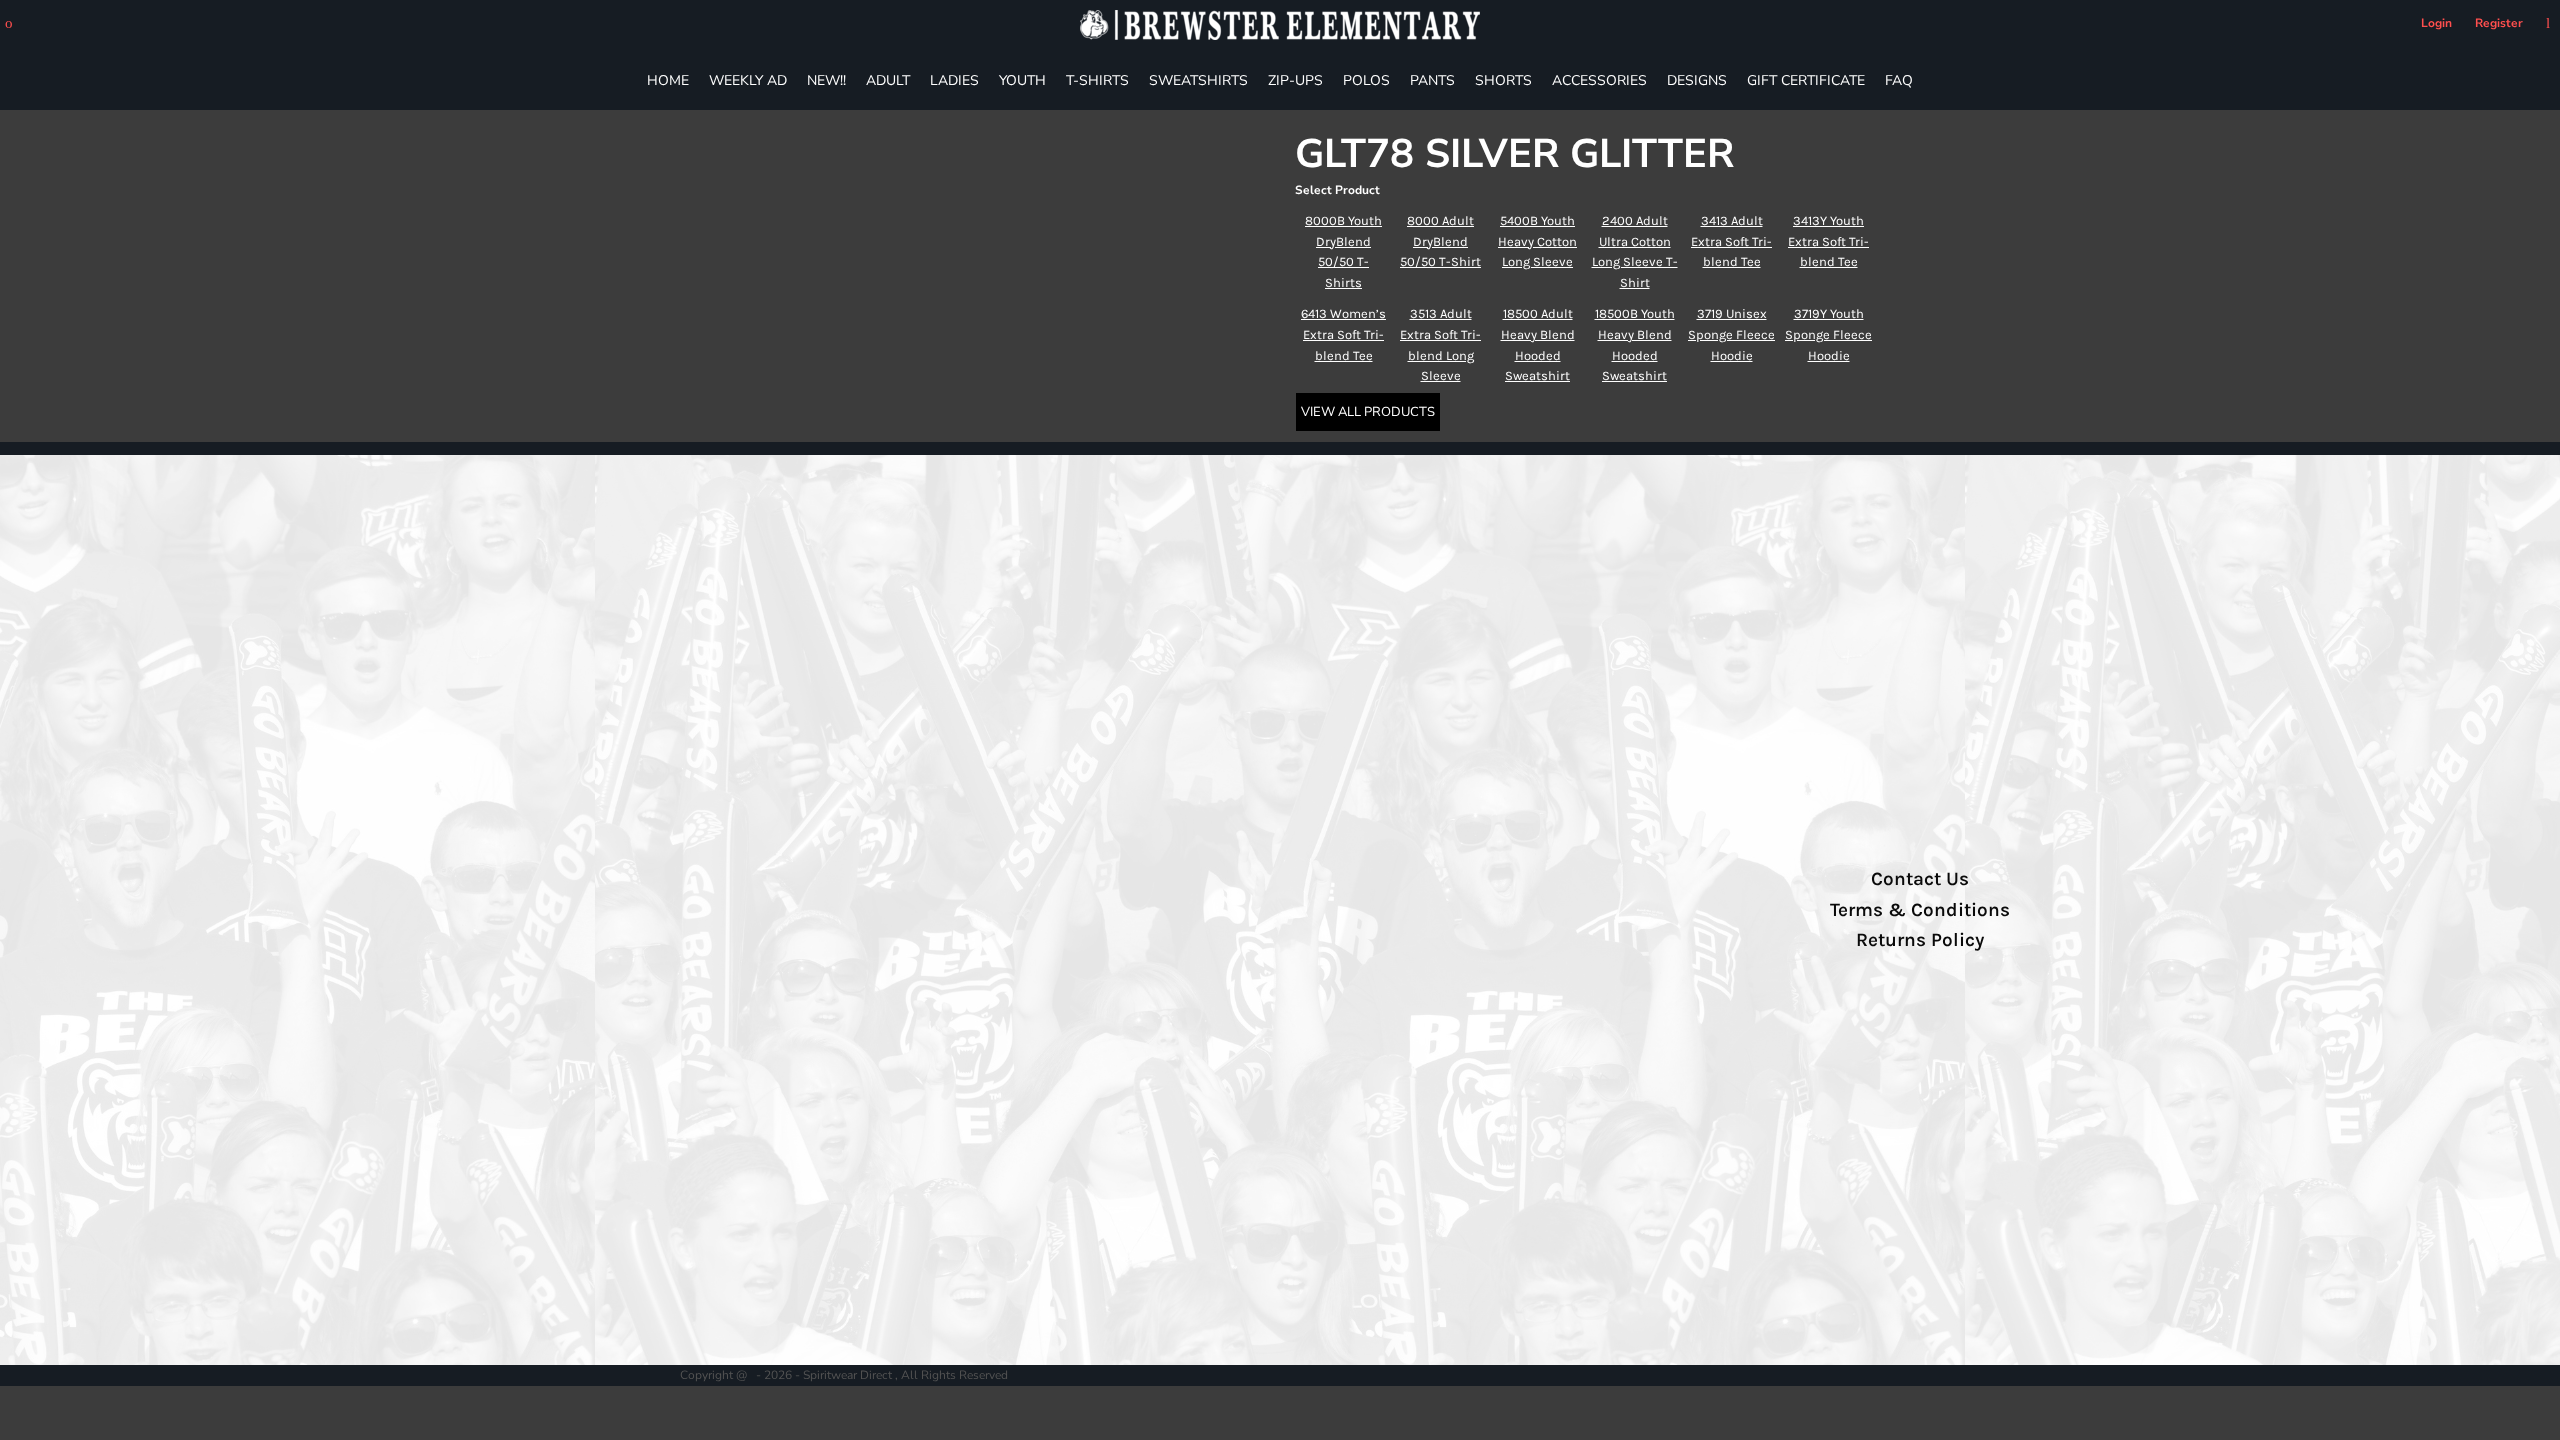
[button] (9, 23)
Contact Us (1920, 879)
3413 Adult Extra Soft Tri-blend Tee (1731, 241)
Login (2436, 23)
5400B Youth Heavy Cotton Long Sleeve (1537, 241)
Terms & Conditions (1920, 910)
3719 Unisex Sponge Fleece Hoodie (1731, 334)
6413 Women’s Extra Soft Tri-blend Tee (1343, 334)
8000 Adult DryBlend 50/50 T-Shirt (1440, 241)
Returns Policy (1920, 940)
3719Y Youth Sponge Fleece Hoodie (1828, 334)
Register (2499, 23)
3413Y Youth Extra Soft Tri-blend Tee (1828, 241)
